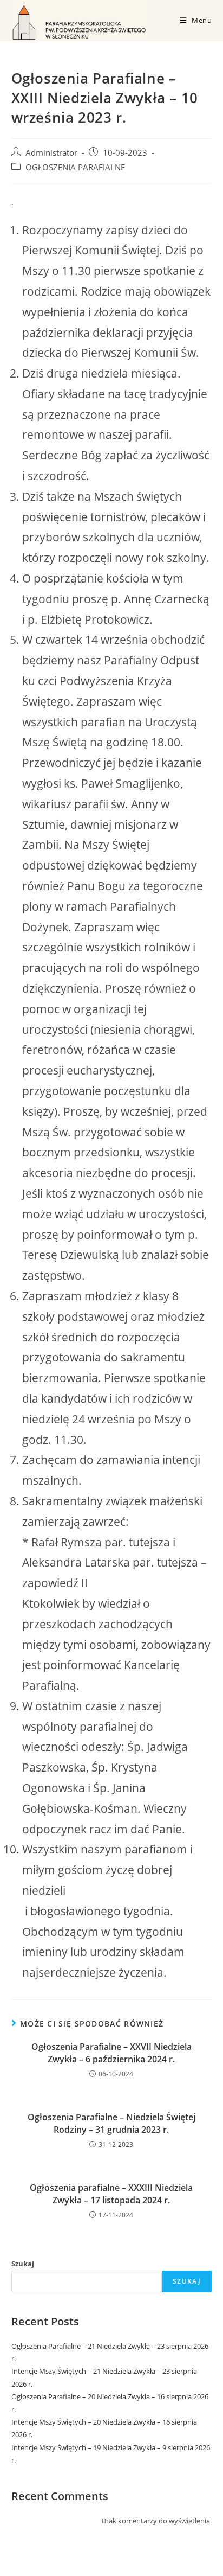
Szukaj (23, 2264)
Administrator (51, 153)
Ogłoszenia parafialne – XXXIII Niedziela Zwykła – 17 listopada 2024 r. (111, 2194)
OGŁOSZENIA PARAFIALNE (75, 167)
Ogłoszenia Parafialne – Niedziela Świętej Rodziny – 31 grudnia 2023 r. (111, 2123)
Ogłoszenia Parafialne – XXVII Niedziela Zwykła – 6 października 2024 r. (111, 2053)
